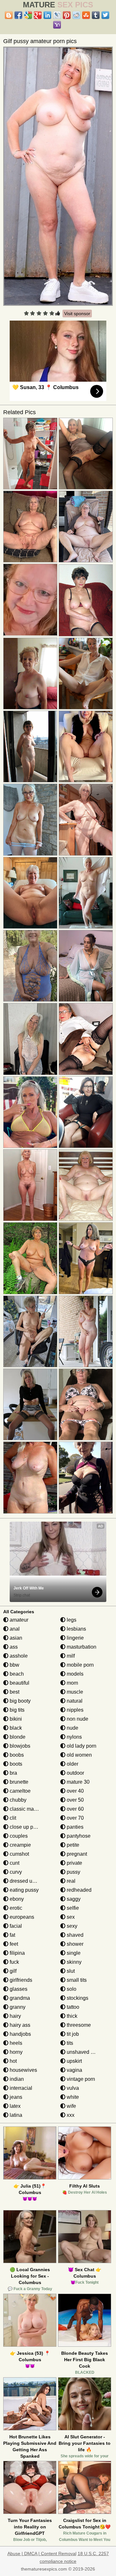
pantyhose (78, 1836)
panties (74, 1827)
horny (15, 2052)
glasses (18, 1989)
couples (18, 1836)
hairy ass (19, 2025)
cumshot (19, 1854)
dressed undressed (31, 1881)
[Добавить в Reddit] (76, 15)
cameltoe (19, 1791)
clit (12, 1818)
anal (14, 1629)
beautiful (19, 1683)
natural (74, 1701)
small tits (76, 1980)
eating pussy (24, 1890)
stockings (77, 1998)
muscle (74, 1692)
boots (15, 1764)
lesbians (76, 1629)
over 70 (75, 1818)
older (72, 1764)
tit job (72, 2034)
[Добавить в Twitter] (105, 15)
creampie (20, 1845)
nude (72, 1728)
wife (71, 2106)
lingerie (75, 1638)
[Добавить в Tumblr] (96, 15)
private (74, 1863)
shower (74, 1944)
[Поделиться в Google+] (38, 15)
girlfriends (20, 1980)
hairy (15, 2016)
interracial (20, 2088)
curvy (15, 1872)
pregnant (76, 1854)
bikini (15, 1719)
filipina (17, 1953)
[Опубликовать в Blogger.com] (9, 15)
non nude (77, 1719)
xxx (70, 2115)
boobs (16, 1755)
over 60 (75, 1809)
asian (15, 1638)
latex (15, 2106)
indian (16, 2079)
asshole (18, 1656)
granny (17, 2007)
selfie (72, 1908)
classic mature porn (31, 1809)
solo (71, 1989)
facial (15, 1926)
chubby (17, 1800)
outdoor (75, 1773)
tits (69, 2043)
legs (71, 1620)
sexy (71, 1926)
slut (70, 1971)
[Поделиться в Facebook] (18, 15)
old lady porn (81, 1746)
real (70, 1881)
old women (79, 1755)
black (15, 1728)
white (72, 2097)
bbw (14, 1665)
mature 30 (77, 1782)
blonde (17, 1737)
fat (12, 1935)
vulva (72, 2088)
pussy (73, 1872)
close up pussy (26, 1827)
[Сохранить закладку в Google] (28, 15)
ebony (16, 1899)
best (14, 1692)
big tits (16, 1710)
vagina (74, 2070)
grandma (19, 1998)
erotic (15, 1908)
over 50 (75, 1800)
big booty (19, 1701)
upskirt (74, 2061)
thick (71, 2016)
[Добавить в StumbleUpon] (86, 15)
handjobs (20, 2034)
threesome (78, 2025)
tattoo (72, 2007)
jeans (15, 2097)
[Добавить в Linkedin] (47, 15)
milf (70, 1656)
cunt (14, 1863)
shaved (74, 1935)
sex (70, 1917)
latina (15, 2115)
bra (13, 1773)
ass (13, 1647)
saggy (73, 1899)
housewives (23, 2070)
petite (72, 1845)
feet (13, 1944)
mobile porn (80, 1665)
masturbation (81, 1647)
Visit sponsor (77, 314)
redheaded (78, 1890)
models (74, 1674)
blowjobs (19, 1746)
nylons (74, 1737)
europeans (21, 1917)
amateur (18, 1620)
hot (13, 2061)
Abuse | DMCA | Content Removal (42, 2553)
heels (15, 2043)
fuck (14, 1962)
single (73, 1953)
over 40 (75, 1791)
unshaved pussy (85, 2052)
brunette (18, 1782)
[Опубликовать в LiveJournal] (57, 15)
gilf (12, 1971)
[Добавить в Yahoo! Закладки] (57, 25)
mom (72, 1683)
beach (16, 1674)
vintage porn (80, 2079)
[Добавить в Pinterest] (67, 15)
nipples (74, 1710)
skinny (73, 1962)
